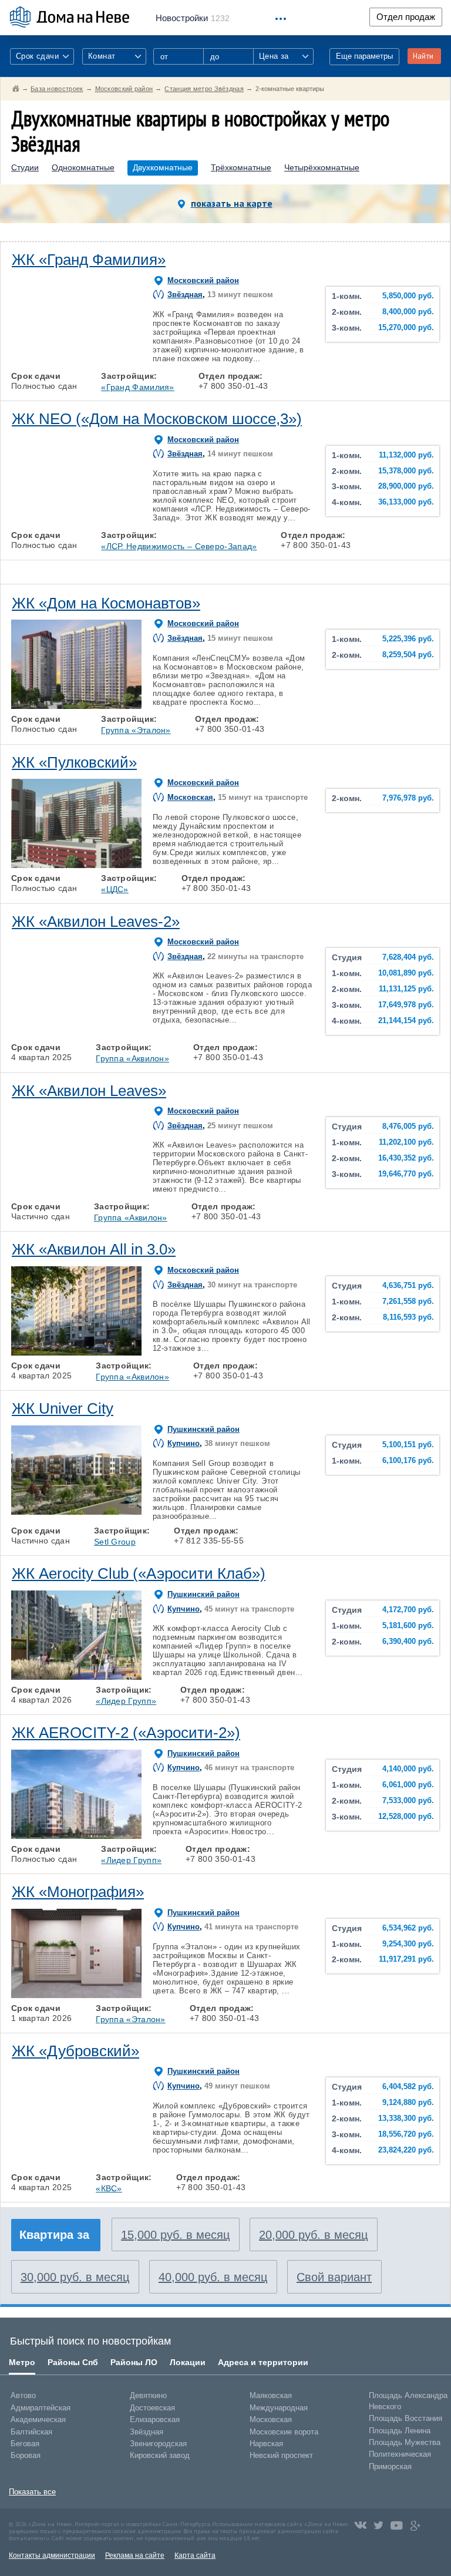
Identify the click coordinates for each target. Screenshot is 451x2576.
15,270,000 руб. (406, 328)
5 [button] (127, 363)
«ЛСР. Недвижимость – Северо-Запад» (179, 546)
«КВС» (109, 2188)
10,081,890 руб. (406, 973)
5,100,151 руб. (408, 1445)
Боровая (26, 2455)
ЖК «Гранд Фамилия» (89, 260)
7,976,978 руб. (408, 798)
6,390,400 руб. (408, 1642)
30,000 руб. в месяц (75, 2277)
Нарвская (266, 2444)
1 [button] (25, 363)
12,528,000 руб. (406, 1817)
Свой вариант (334, 2277)
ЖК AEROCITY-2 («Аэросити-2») (126, 1733)
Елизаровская (155, 2419)
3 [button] (76, 363)
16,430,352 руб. (406, 1158)
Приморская (390, 2466)
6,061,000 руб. (408, 1785)
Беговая (25, 2444)
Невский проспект (281, 2455)
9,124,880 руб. (408, 2103)
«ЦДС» (115, 889)
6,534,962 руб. (408, 1928)
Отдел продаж (406, 17)
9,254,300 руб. (408, 1944)
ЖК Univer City (63, 1408)
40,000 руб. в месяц (213, 2277)
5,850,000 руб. (408, 296)
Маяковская (271, 2395)
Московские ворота (284, 2432)
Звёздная (185, 295)
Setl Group (115, 1542)
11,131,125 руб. (406, 989)
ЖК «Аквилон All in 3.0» (94, 1249)
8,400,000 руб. (408, 312)
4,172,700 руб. (408, 1610)
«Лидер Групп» (126, 1701)
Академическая (38, 2419)
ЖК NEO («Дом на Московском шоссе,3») (157, 419)
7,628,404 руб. (408, 957)
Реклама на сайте (135, 2555)
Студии (25, 168)
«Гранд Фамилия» (138, 387)
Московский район (203, 280)
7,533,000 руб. (408, 1801)
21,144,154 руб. (406, 1021)
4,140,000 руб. (408, 1769)
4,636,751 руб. (408, 1286)
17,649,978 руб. (406, 1005)
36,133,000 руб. (406, 502)
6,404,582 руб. (408, 2087)
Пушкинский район (203, 1429)
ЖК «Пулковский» (74, 762)
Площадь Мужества (405, 2442)
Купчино (184, 1443)
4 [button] (102, 363)
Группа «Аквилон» (132, 1058)
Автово (23, 2395)
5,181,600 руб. (408, 1626)
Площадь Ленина (400, 2431)
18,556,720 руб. (406, 2134)
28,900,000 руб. (406, 486)
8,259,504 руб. (408, 655)
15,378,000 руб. (406, 471)
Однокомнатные (83, 168)
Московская (190, 797)
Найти (423, 56)
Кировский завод (160, 2455)
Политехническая (400, 2454)
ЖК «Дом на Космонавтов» (106, 603)
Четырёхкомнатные (322, 168)
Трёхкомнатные (241, 168)
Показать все (32, 2492)
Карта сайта (195, 2555)
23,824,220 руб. (406, 2150)
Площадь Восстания (405, 2418)
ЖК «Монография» (78, 1892)
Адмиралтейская (41, 2408)
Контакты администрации (52, 2555)
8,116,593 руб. (408, 1317)
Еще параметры (364, 56)
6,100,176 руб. (408, 1461)
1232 (193, 18)
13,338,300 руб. (406, 2118)
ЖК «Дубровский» (75, 2051)
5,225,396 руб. (408, 639)
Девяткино (148, 2395)
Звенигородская (158, 2444)
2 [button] (51, 363)
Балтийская (31, 2432)
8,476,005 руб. (408, 1126)
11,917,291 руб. (406, 1959)
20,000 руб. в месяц (313, 2235)
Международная (279, 2408)
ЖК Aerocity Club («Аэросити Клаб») (139, 1573)
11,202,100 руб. (406, 1142)
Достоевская (152, 2408)
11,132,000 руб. (406, 455)
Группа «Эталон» (136, 730)
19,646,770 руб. (406, 1174)
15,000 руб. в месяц (175, 2235)
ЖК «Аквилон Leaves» (89, 1091)
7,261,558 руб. (408, 1302)
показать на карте (232, 203)
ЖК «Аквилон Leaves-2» (96, 922)
